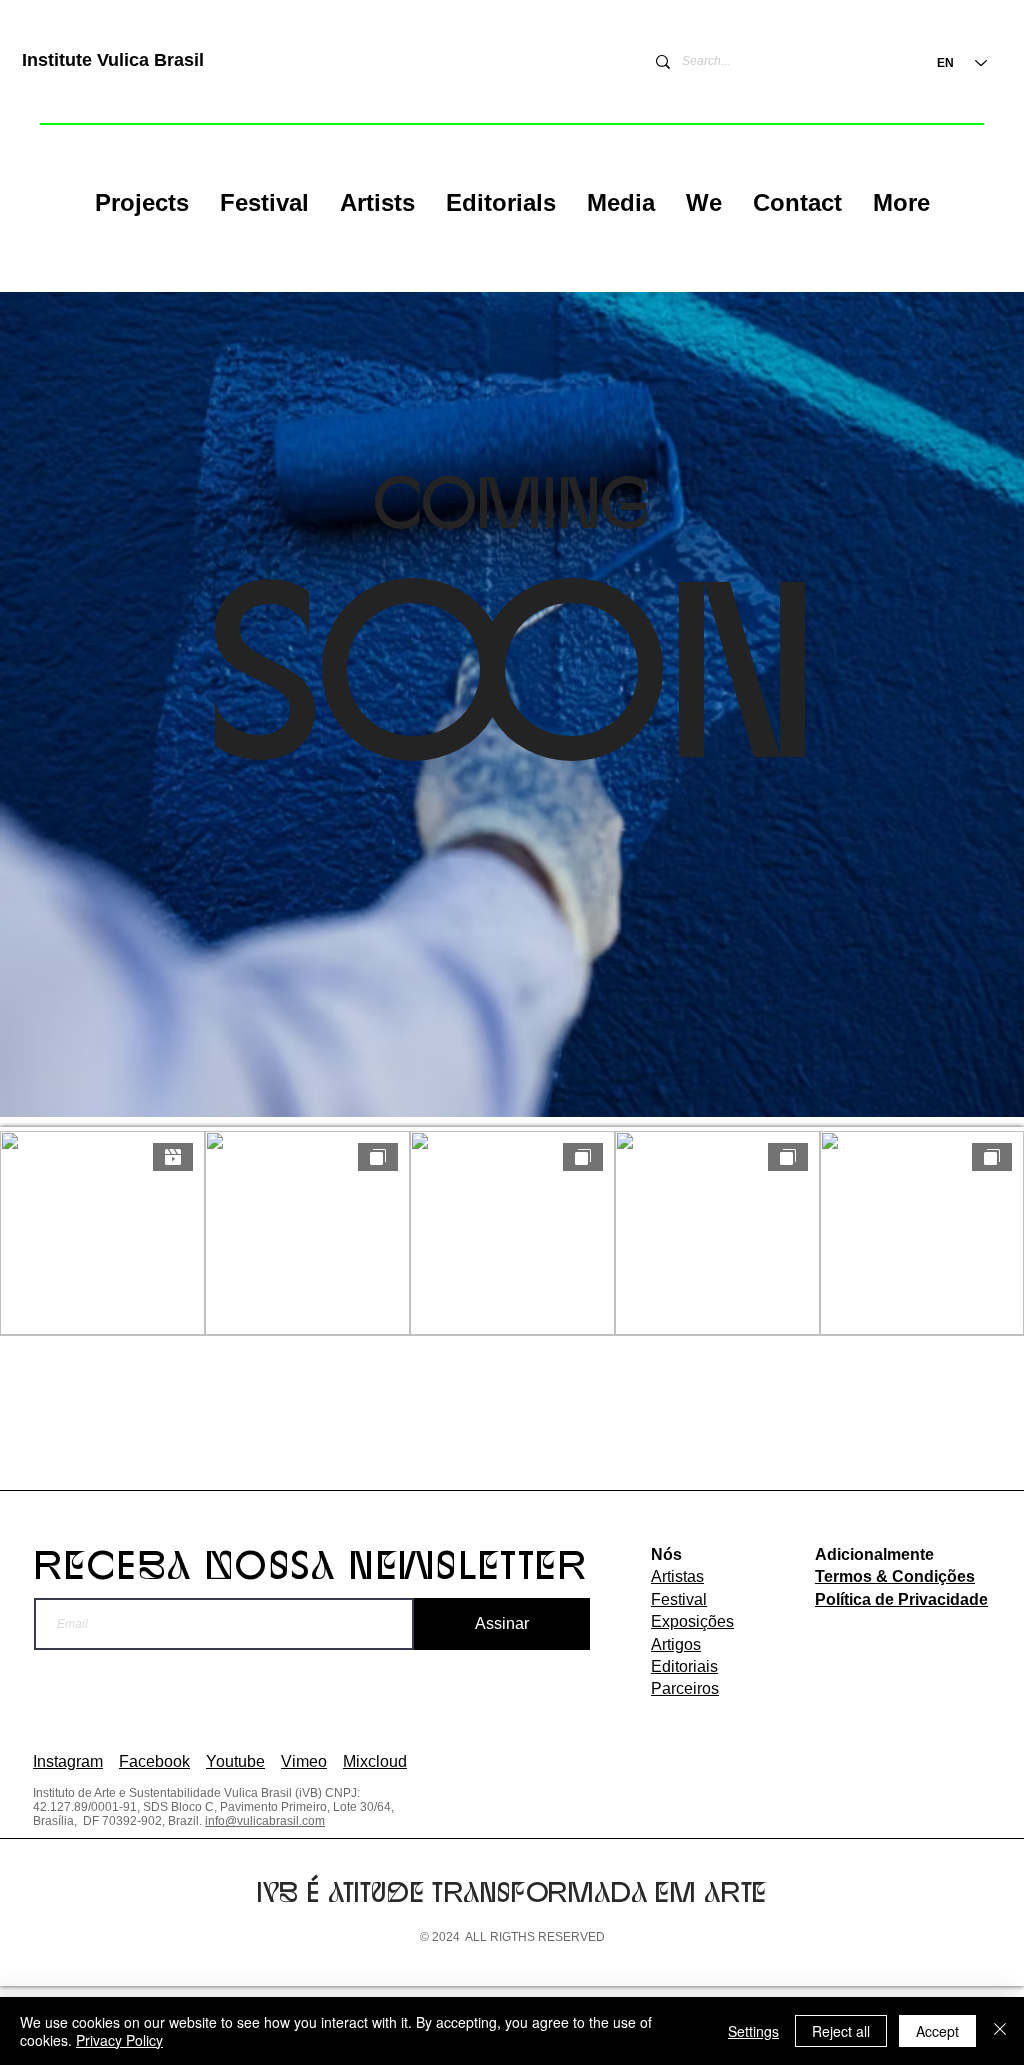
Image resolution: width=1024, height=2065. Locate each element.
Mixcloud (375, 1761)
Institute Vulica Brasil (113, 60)
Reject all (841, 2031)
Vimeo (304, 1761)
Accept (937, 2031)
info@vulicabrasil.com (265, 1821)
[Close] (1000, 2031)
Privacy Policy (119, 2040)
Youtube (235, 1761)
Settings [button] (753, 2031)
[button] (141, 203)
